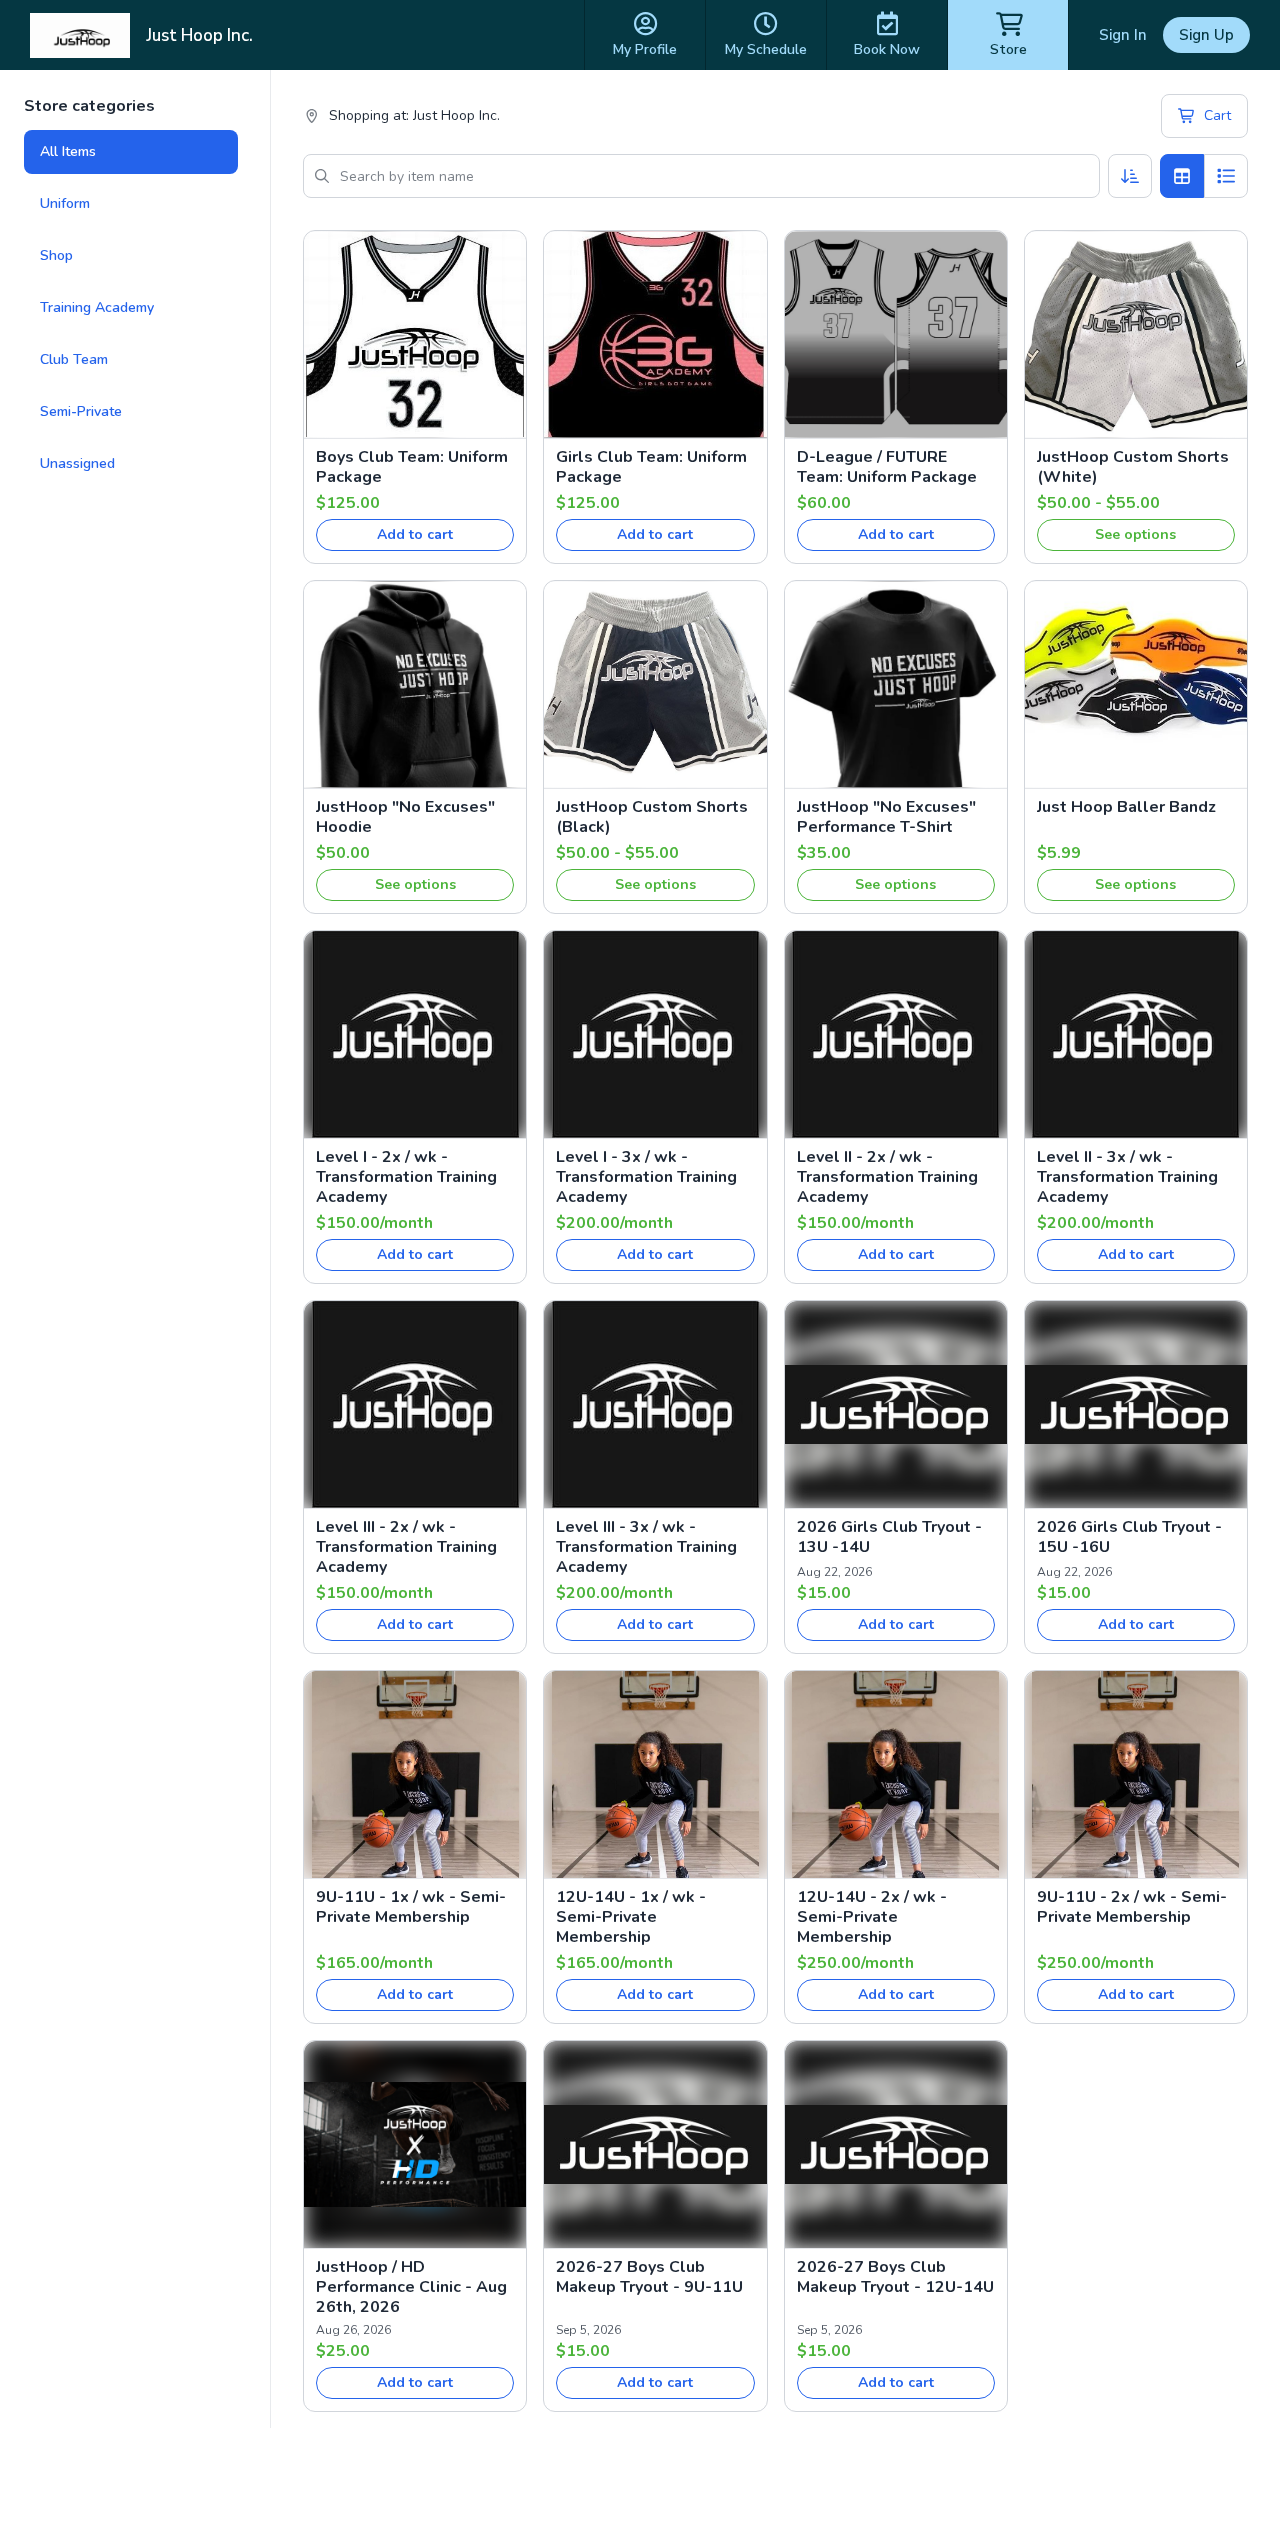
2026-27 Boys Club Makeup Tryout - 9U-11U (649, 2277)
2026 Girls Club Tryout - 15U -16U (1129, 1537)
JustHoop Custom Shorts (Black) (652, 817)
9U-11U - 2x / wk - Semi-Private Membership (1132, 1907)
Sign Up (1206, 35)
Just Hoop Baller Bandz (1126, 807)
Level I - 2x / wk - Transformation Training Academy (406, 1177)
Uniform (65, 203)
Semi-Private (81, 411)
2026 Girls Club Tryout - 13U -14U (889, 1537)
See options (1135, 534)
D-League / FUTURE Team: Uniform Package (887, 467)
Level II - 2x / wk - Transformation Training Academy (887, 1177)
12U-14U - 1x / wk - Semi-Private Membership (631, 1917)
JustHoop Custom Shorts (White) (1133, 467)
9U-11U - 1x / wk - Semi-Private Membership (411, 1907)
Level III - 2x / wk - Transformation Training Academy (406, 1547)
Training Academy (97, 307)
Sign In (1123, 35)
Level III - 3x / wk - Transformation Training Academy (646, 1547)
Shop (56, 255)
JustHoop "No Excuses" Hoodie (405, 817)
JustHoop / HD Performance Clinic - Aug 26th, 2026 (411, 2287)
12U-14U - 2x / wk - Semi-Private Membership (872, 1917)
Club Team (74, 359)
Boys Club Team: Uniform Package (412, 467)
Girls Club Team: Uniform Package (651, 467)
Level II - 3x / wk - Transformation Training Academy (1127, 1177)
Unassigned (77, 463)
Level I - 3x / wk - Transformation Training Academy (646, 1177)
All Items (68, 151)
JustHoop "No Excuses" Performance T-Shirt (886, 817)
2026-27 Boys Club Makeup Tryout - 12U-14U (895, 2277)
